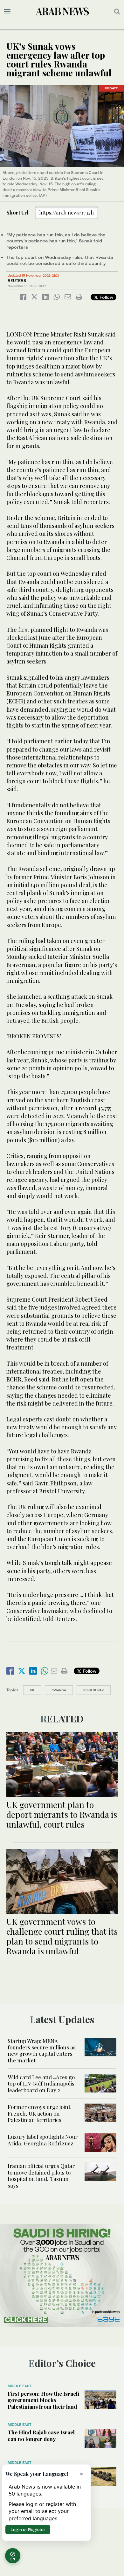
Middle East (20, 2386)
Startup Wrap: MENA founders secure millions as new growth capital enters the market (42, 2051)
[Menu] (7, 11)
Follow (106, 297)
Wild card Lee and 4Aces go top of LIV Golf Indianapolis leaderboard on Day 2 (41, 2083)
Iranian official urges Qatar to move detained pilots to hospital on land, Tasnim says (41, 2175)
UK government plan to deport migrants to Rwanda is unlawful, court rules (62, 1814)
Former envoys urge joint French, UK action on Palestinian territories (39, 2113)
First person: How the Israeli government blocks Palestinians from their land (43, 2400)
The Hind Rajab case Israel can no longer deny (41, 2435)
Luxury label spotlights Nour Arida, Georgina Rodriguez (43, 2140)
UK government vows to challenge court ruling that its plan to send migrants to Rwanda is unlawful (62, 1936)
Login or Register (28, 2529)
